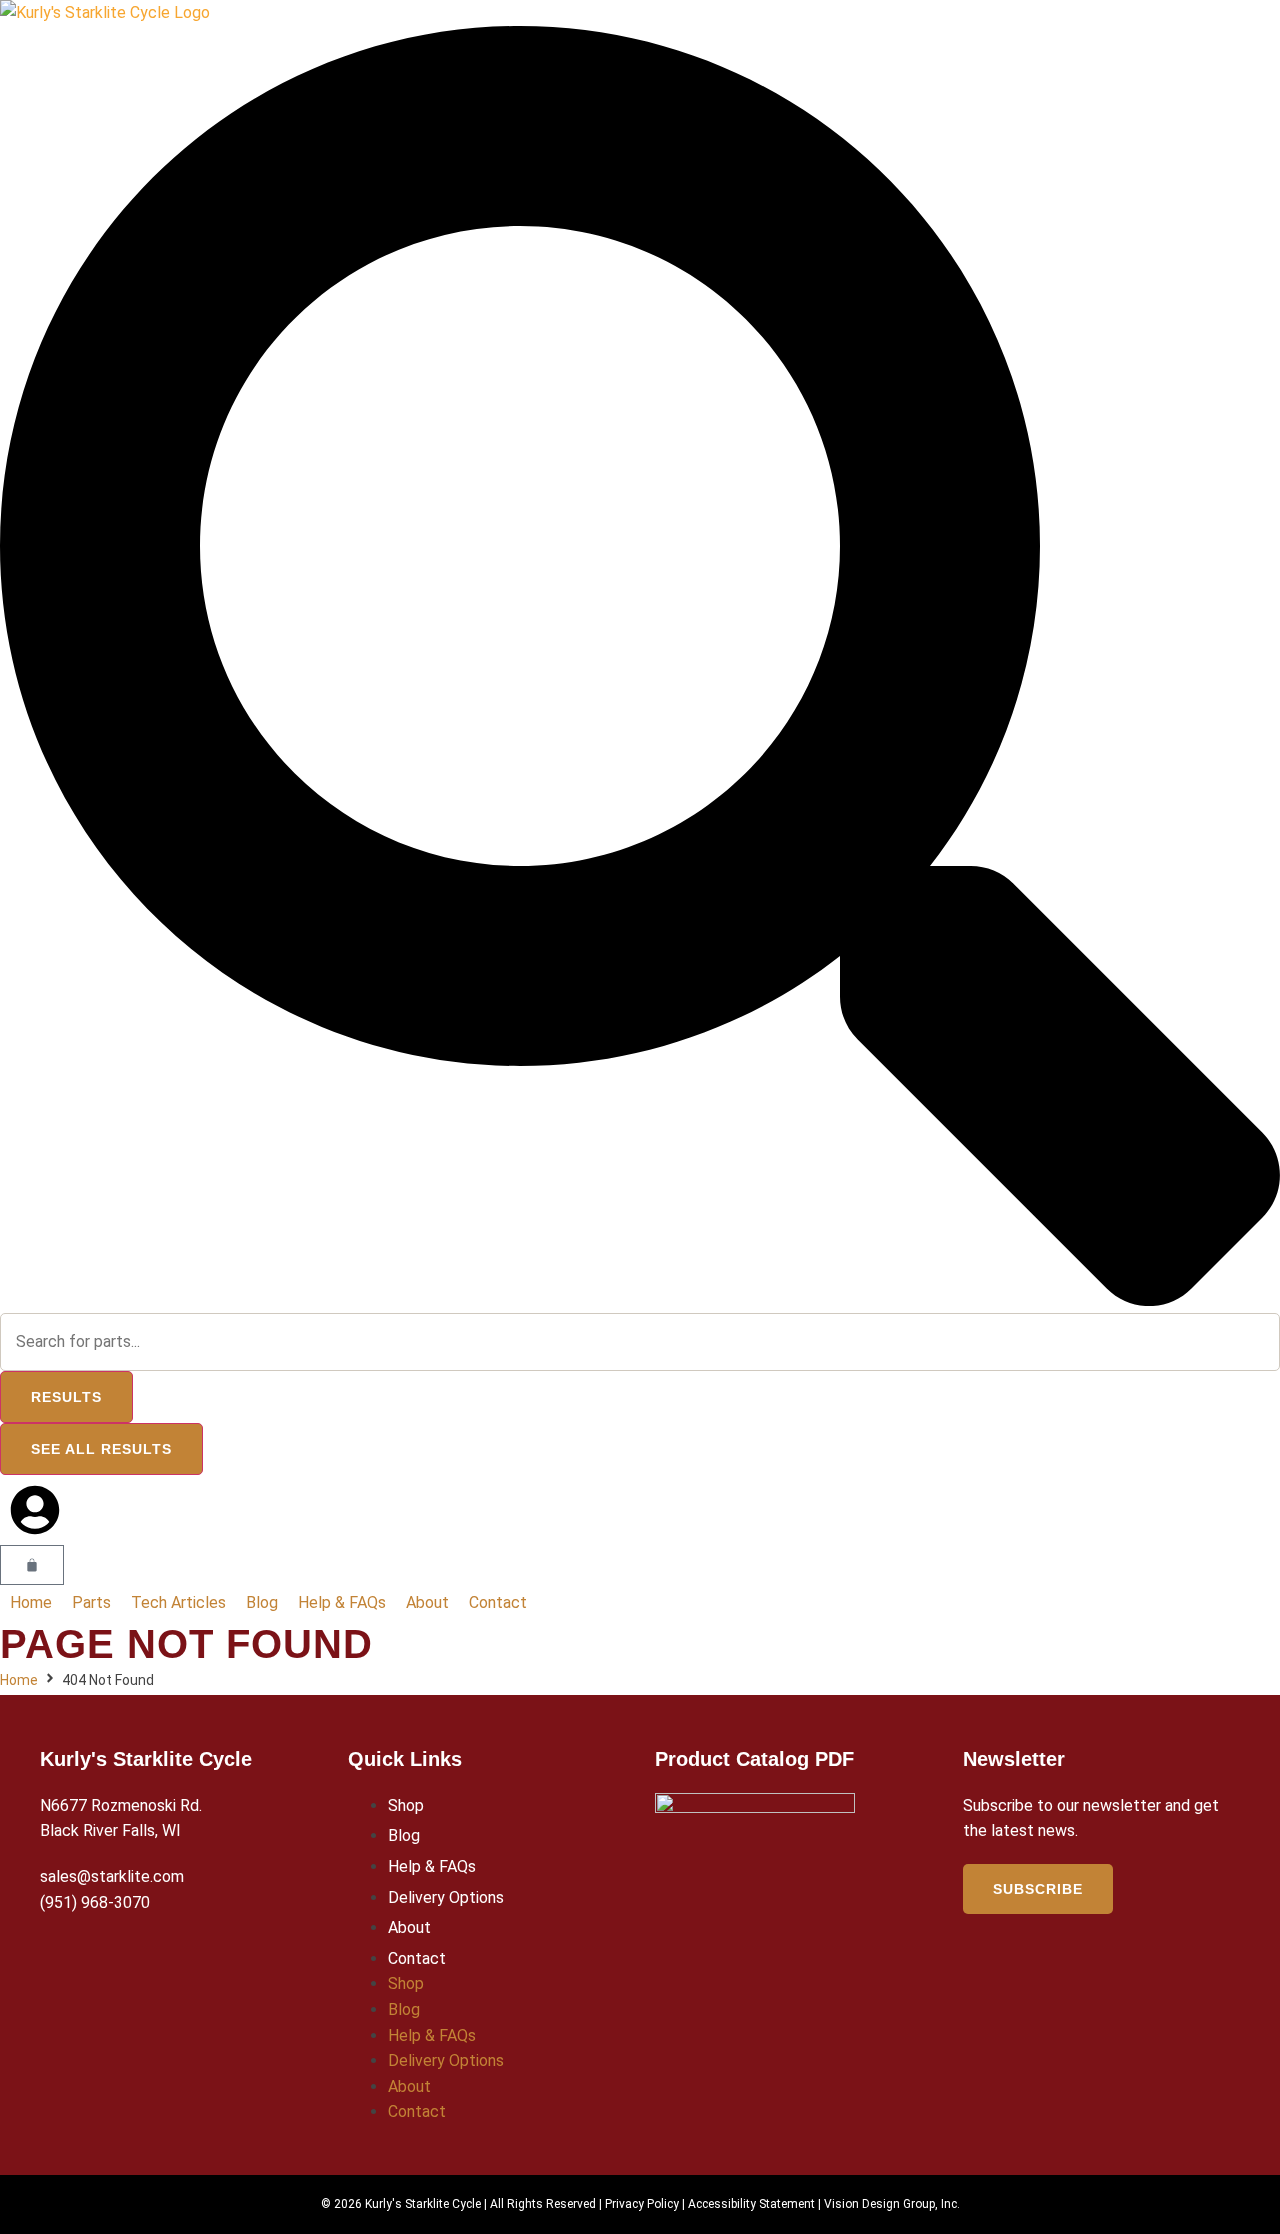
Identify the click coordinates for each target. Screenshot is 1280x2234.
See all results (101, 1449)
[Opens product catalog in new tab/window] (755, 1807)
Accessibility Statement (751, 2204)
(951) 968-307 (90, 1902)
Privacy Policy (642, 2204)
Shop (406, 1805)
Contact (417, 1958)
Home (19, 1680)
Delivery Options (446, 1897)
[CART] (32, 1565)
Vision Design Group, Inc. (892, 2204)
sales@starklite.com (112, 1876)
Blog (404, 1835)
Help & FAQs (432, 1866)
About (409, 1927)
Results (66, 1397)
